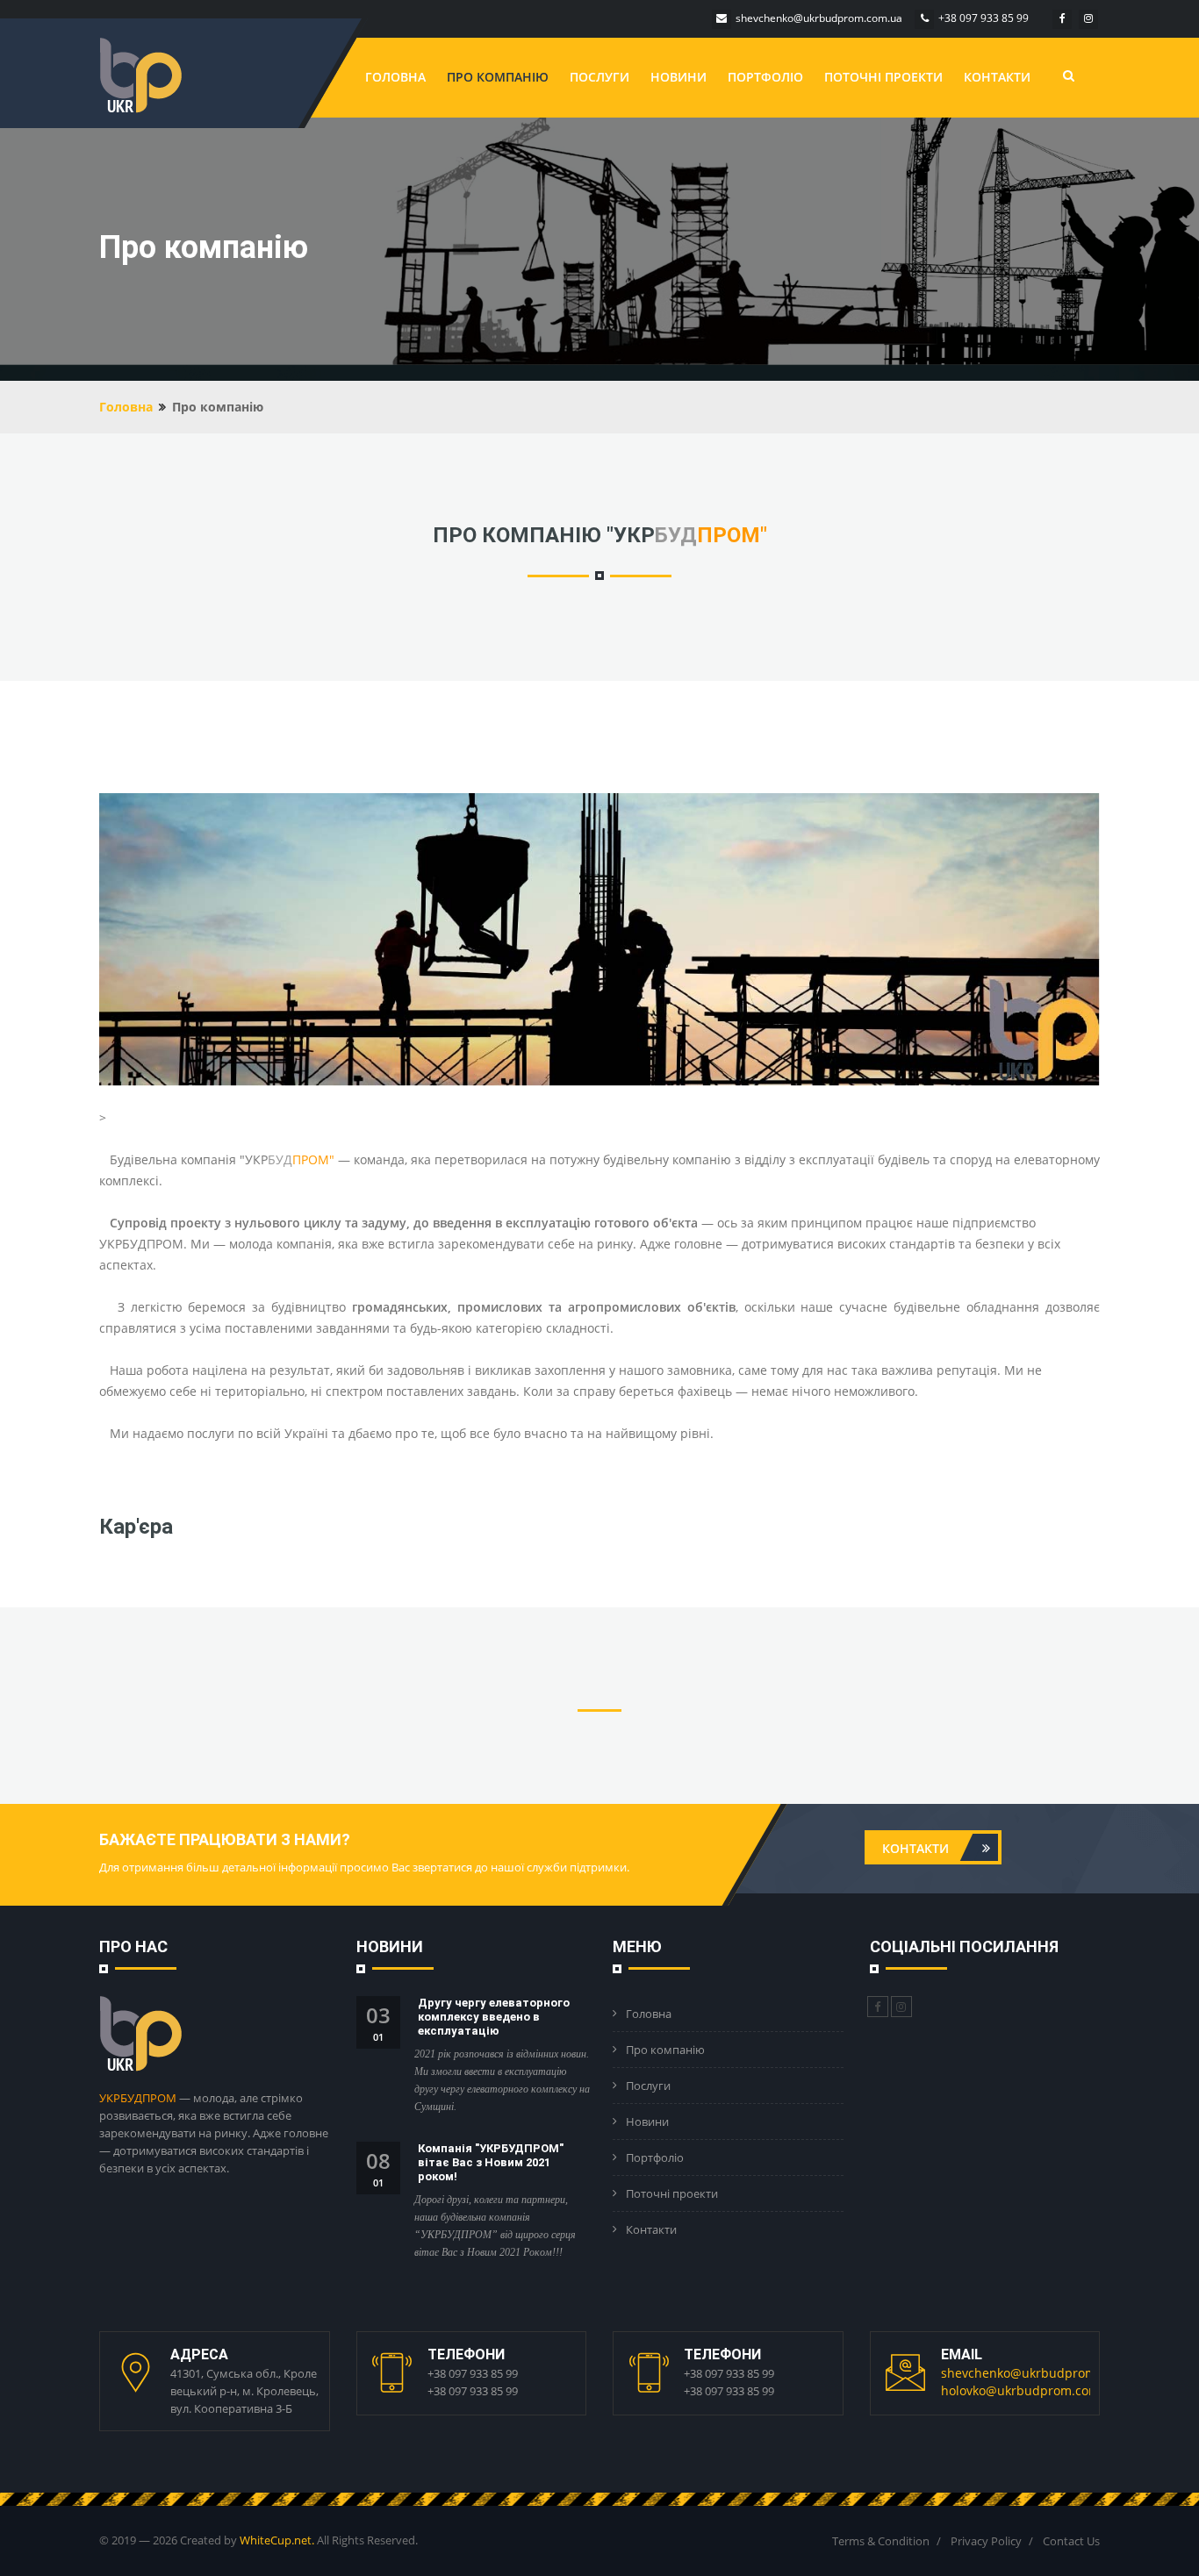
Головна (395, 77)
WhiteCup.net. (277, 2540)
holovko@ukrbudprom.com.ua (1030, 2390)
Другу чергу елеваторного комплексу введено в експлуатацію (494, 2017)
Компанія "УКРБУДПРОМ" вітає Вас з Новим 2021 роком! (491, 2162)
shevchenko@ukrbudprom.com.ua (1042, 2373)
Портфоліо (765, 77)
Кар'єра (136, 1527)
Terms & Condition (881, 2541)
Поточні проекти (883, 77)
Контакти (997, 77)
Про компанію (498, 77)
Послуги (599, 77)
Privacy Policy (986, 2541)
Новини (678, 77)
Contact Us (1071, 2541)
